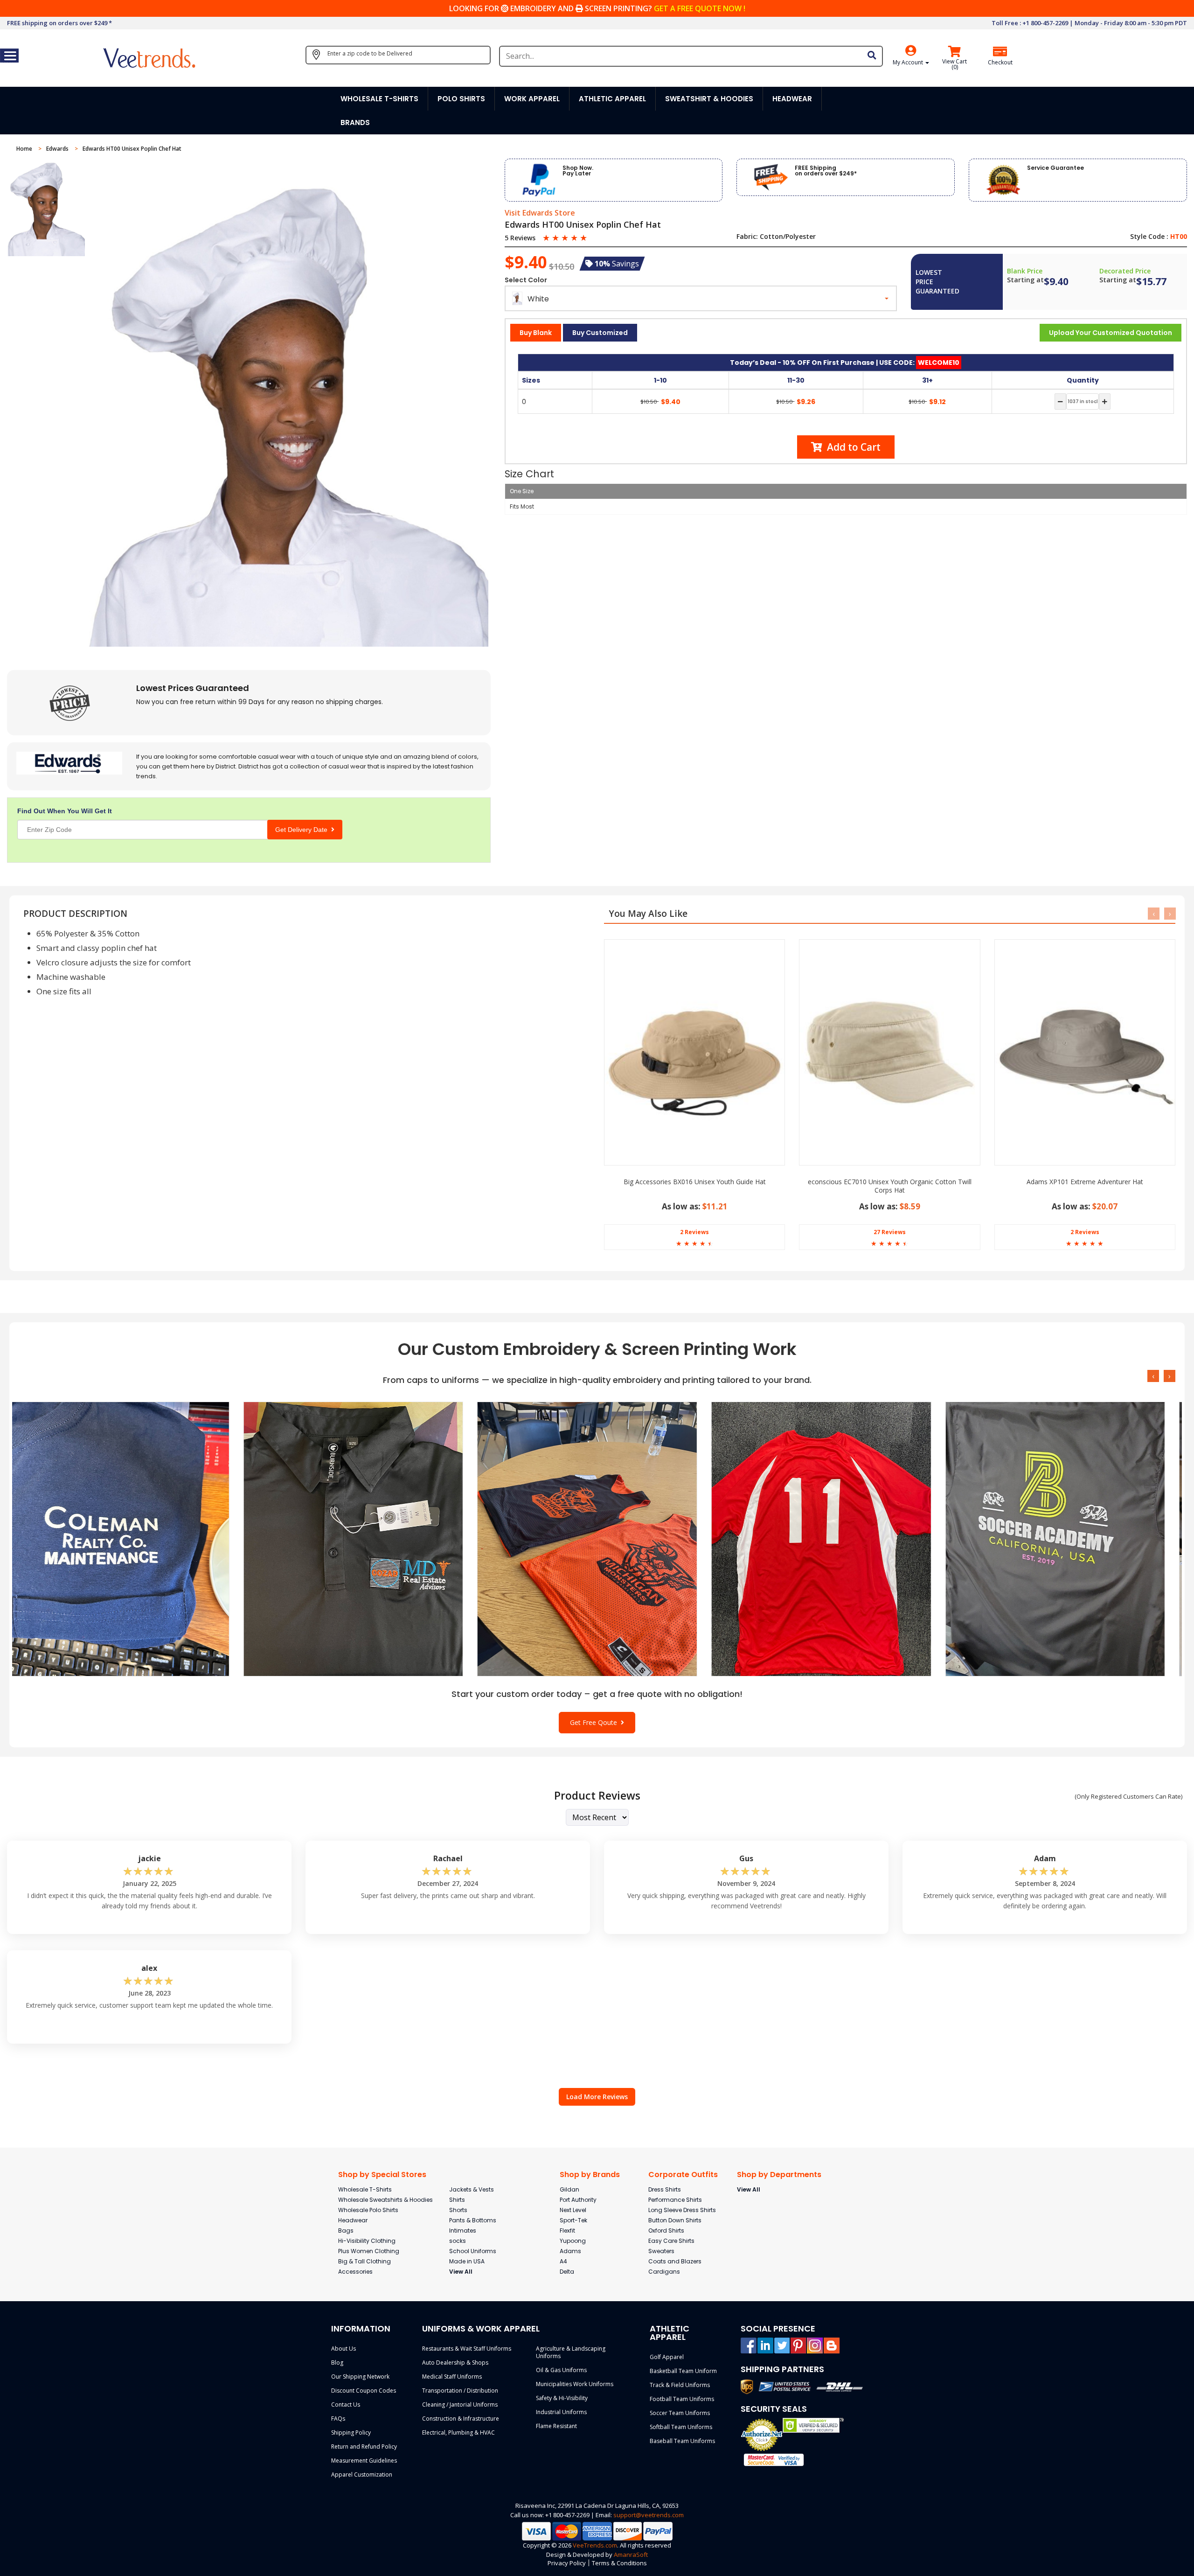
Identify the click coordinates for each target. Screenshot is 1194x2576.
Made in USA (467, 2261)
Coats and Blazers (675, 2261)
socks (458, 2241)
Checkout (1000, 63)
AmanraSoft (631, 2555)
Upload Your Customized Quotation (1111, 333)
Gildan (569, 2189)
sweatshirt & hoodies (709, 99)
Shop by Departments (779, 2175)
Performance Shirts (675, 2200)
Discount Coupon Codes (364, 2391)
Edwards (58, 149)
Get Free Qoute (595, 1722)
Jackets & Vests (472, 2189)
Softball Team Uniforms (681, 2427)
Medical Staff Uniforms (452, 2377)
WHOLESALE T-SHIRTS (379, 99)
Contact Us (346, 2405)
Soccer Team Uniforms (680, 2413)
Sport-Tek (573, 2220)
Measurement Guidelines (364, 2461)
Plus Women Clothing (369, 2251)
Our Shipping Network (360, 2377)
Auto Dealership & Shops (455, 2363)
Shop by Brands (590, 2175)
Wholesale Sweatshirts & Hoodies (385, 2200)
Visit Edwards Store (540, 213)
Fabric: (747, 237)
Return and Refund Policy (364, 2447)
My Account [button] (909, 62)
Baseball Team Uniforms (682, 2441)
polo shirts (461, 99)
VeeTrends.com (595, 2545)
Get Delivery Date (303, 830)
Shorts (458, 2210)
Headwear (353, 2220)
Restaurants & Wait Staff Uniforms (467, 2349)
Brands (355, 122)
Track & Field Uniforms (680, 2385)
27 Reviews (890, 1232)
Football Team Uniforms (682, 2399)
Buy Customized (600, 333)
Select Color (526, 280)
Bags (346, 2230)
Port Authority (578, 2200)
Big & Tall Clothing (364, 2261)
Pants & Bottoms (473, 2220)
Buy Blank (536, 333)
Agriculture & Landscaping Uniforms (571, 2352)
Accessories (355, 2272)
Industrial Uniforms (561, 2412)
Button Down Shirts (675, 2220)
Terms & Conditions (619, 2563)
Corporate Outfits (683, 2175)
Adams (570, 2251)
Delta (567, 2272)
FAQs (338, 2419)
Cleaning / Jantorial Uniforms (460, 2405)
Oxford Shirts (666, 2230)
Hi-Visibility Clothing (367, 2241)
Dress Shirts (665, 2189)
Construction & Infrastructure (461, 2419)
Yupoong (573, 2241)
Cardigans (664, 2272)
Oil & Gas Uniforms (561, 2370)
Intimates (463, 2230)
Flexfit (567, 2230)
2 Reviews (694, 1232)
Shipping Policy (351, 2433)
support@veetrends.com (649, 2515)
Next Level (573, 2210)
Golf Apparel (667, 2357)
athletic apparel (612, 99)
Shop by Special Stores (382, 2175)
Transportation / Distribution (460, 2391)
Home (25, 149)
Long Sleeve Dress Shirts (682, 2210)
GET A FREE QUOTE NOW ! (700, 8)
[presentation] (1154, 914)
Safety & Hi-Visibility (562, 2398)
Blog (337, 2363)
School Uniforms (473, 2251)
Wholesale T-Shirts (365, 2189)
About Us (344, 2349)
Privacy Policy (567, 2563)
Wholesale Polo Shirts (368, 2210)
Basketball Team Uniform (683, 2371)
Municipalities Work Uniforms (575, 2384)
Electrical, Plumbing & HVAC (458, 2433)
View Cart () (955, 64)
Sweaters (661, 2251)
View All (461, 2272)
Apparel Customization (362, 2475)
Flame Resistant (556, 2426)
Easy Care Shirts (671, 2241)
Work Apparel (532, 99)
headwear (792, 99)
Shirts (457, 2200)
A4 (563, 2261)
